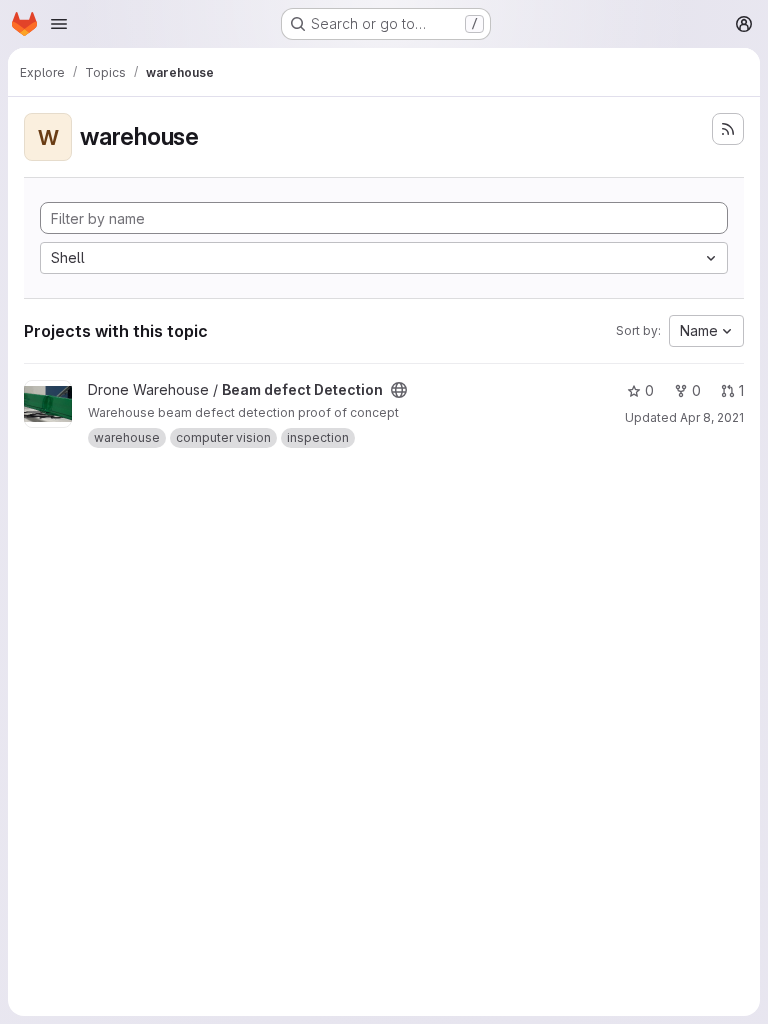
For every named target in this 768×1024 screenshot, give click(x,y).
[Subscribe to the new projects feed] (728, 129)
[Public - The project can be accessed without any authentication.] (399, 390)
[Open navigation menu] (59, 24)
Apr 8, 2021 (712, 417)
